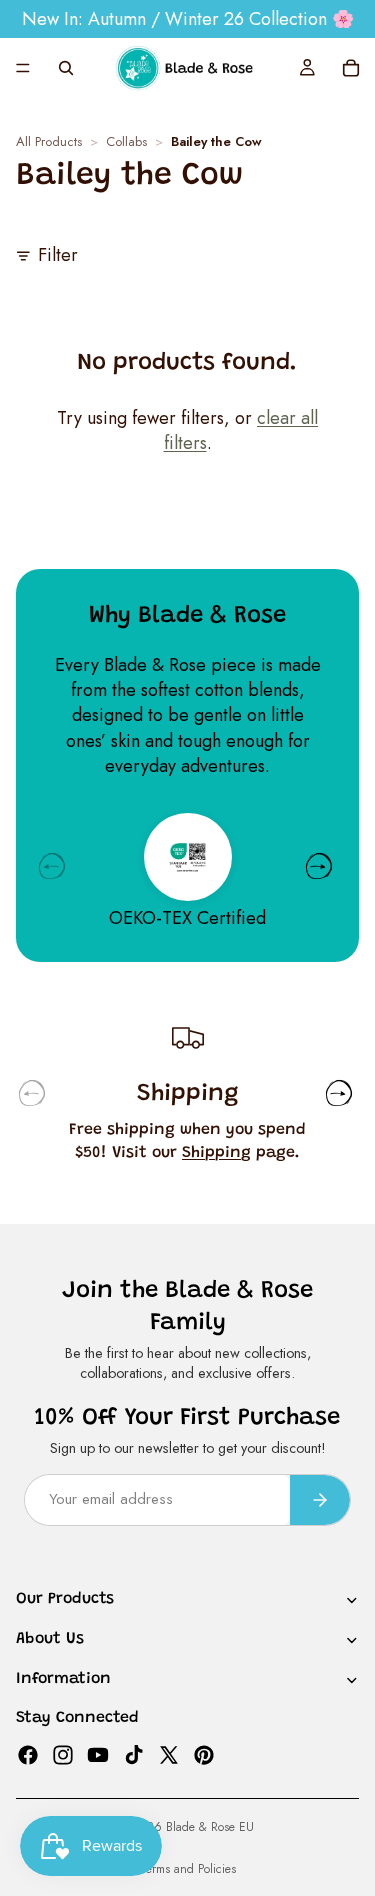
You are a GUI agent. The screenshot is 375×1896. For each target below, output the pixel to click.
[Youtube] (98, 1754)
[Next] (319, 866)
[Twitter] (169, 1754)
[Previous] (52, 866)
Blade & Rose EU (210, 1827)
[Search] (66, 68)
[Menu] (23, 68)
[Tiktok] (134, 1754)
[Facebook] (28, 1754)
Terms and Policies (188, 1869)
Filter (58, 255)
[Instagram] (63, 1754)
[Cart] (351, 68)
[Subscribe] (320, 1499)
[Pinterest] (204, 1754)
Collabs (126, 142)
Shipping (216, 1153)
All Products (49, 142)
